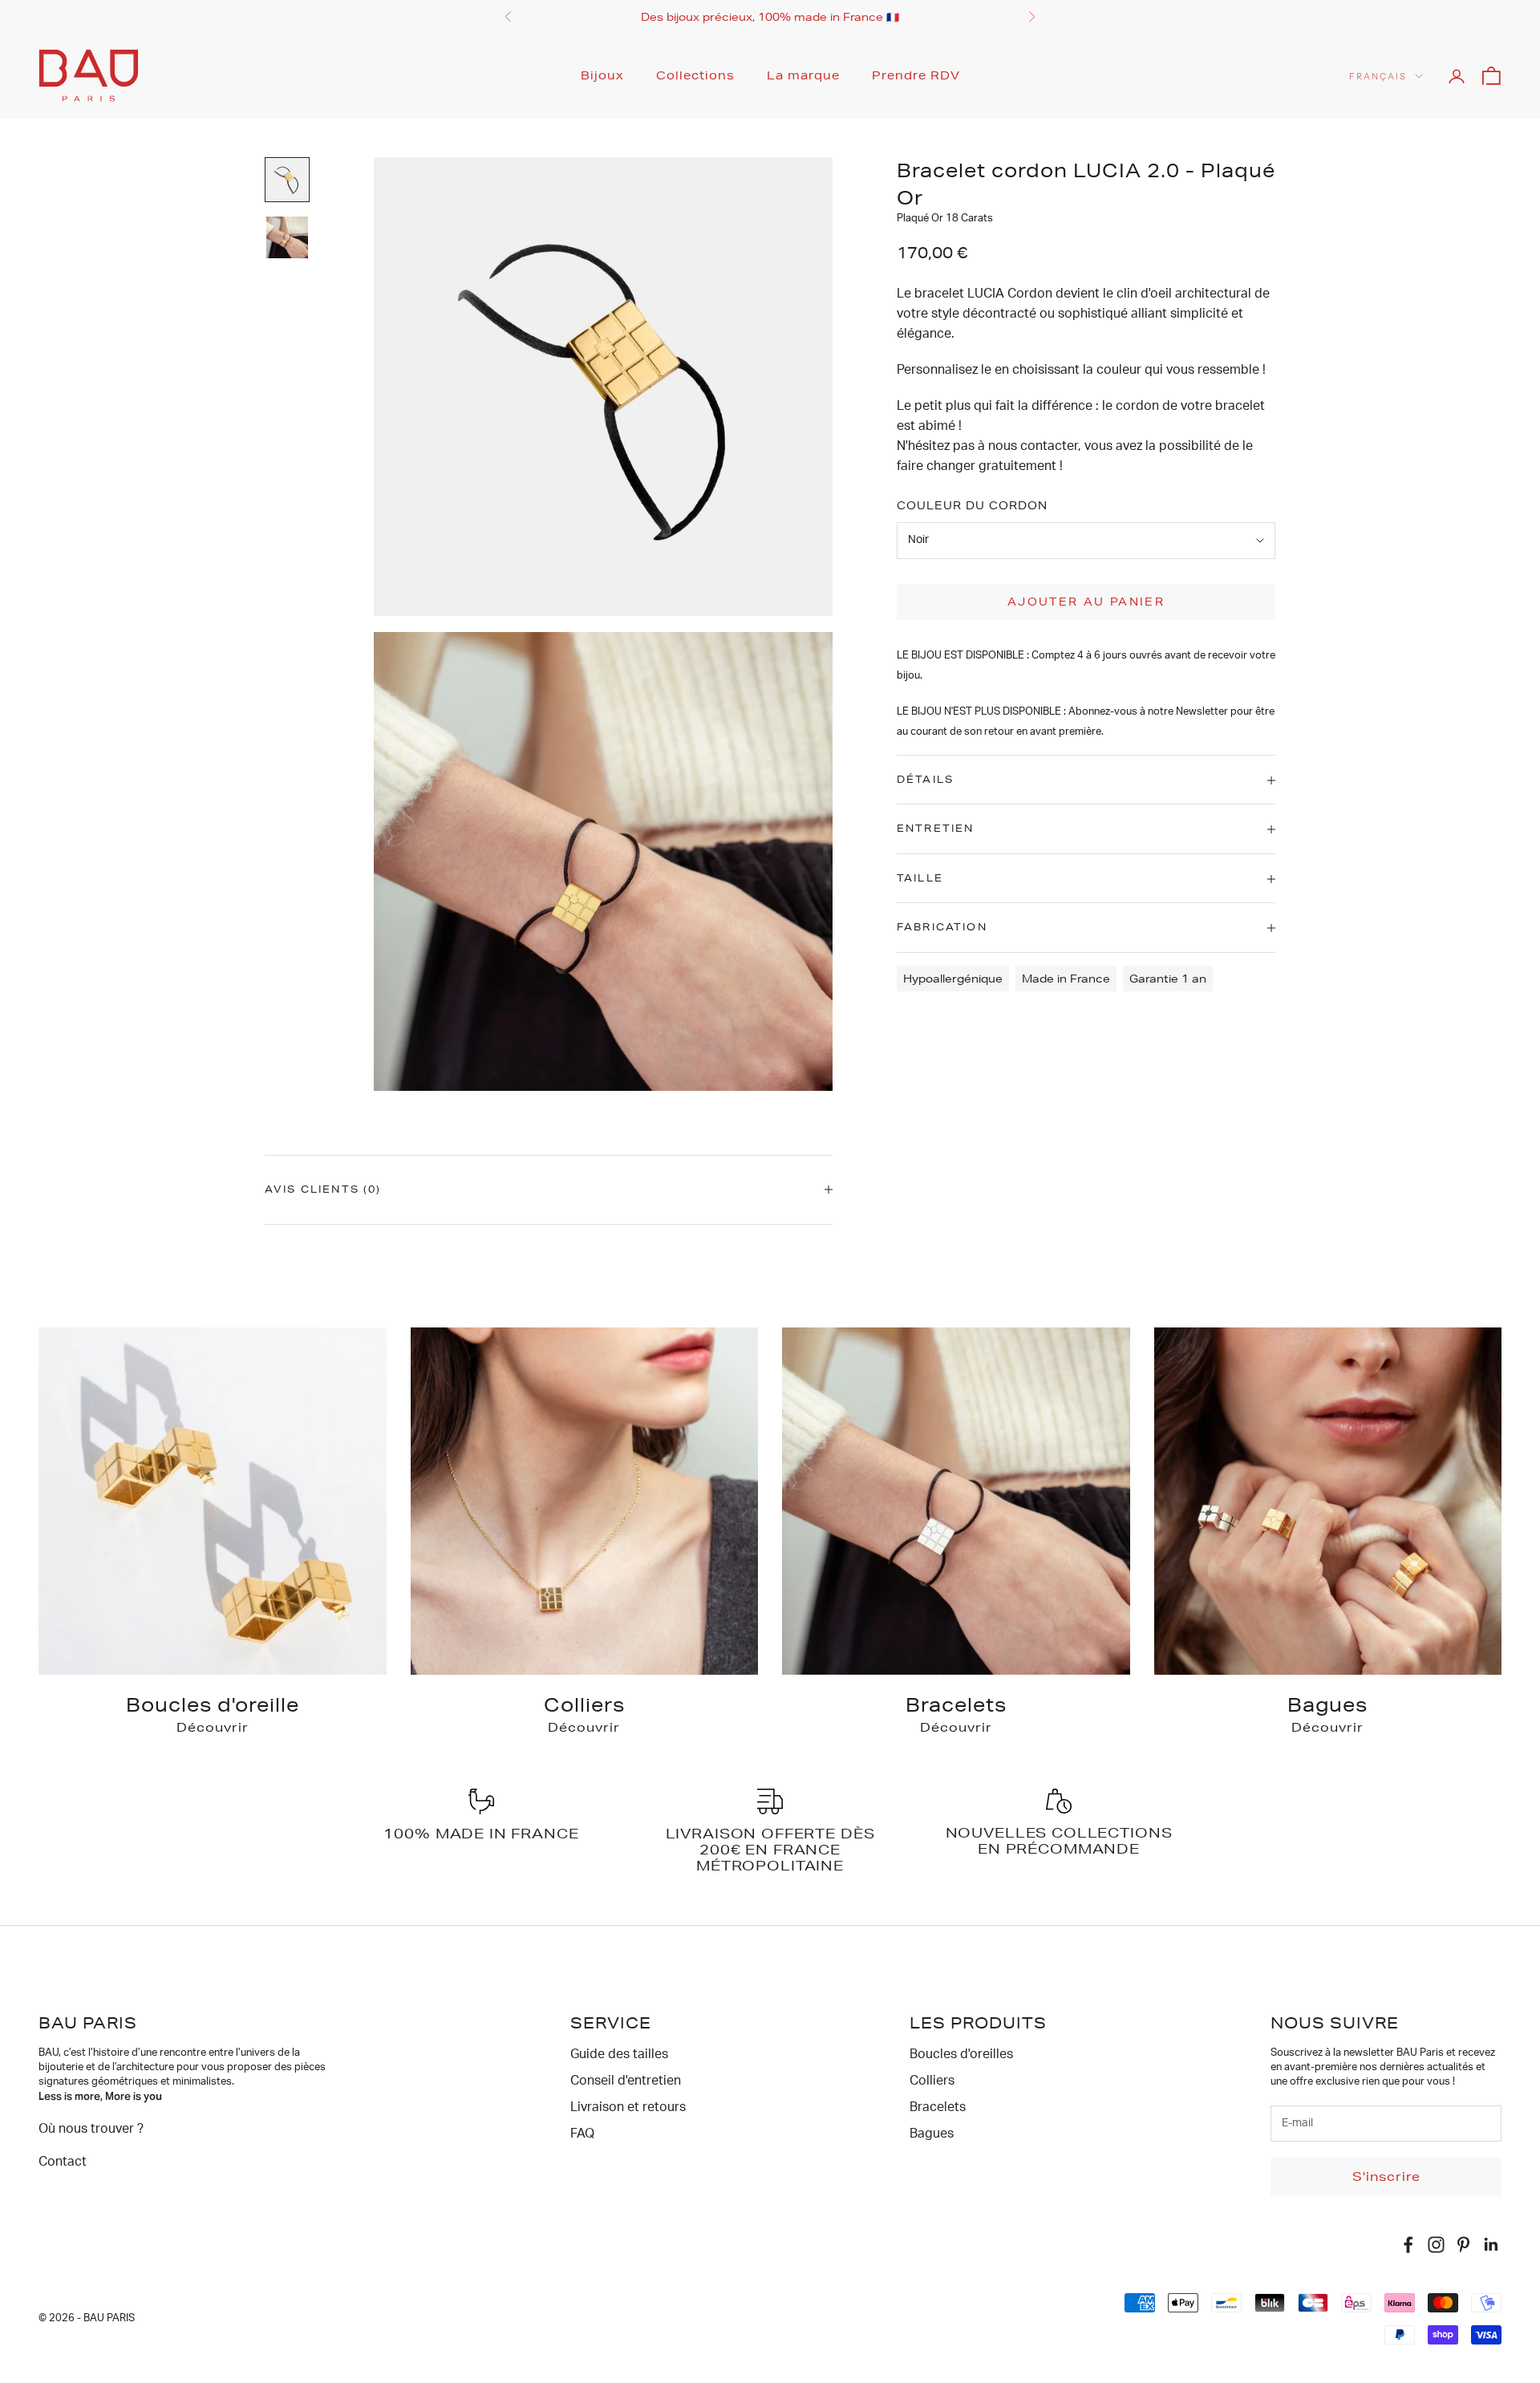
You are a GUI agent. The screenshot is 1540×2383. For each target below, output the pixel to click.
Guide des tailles (619, 2054)
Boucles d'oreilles (961, 2054)
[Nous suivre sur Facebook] (1408, 2245)
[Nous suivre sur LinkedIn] (1491, 2245)
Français (1378, 76)
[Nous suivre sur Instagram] (1436, 2245)
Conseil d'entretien (626, 2081)
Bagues (932, 2134)
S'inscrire (1386, 2176)
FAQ (582, 2134)
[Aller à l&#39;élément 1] (287, 180)
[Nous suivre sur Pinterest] (1463, 2245)
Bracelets (938, 2107)
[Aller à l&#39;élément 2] (287, 237)
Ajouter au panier (1086, 602)
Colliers (932, 2081)
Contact (63, 2162)
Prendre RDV (916, 75)
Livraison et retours (628, 2107)
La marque (803, 75)
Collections (695, 75)
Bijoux (602, 75)
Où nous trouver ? (91, 2129)
